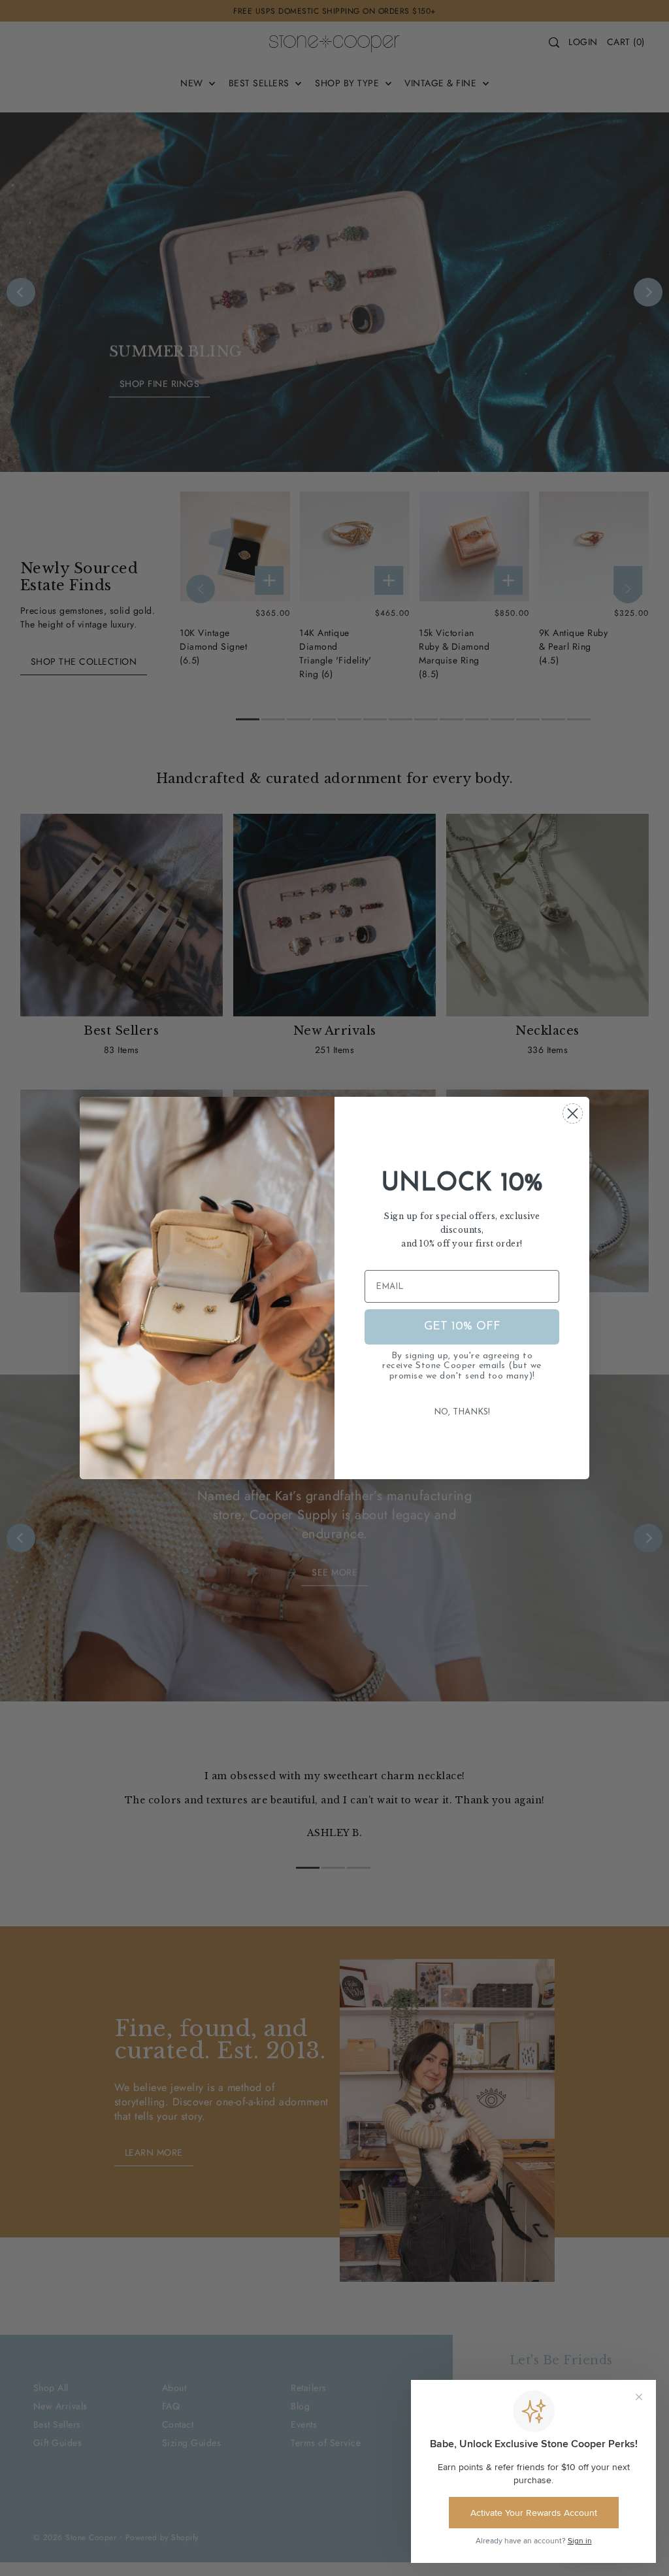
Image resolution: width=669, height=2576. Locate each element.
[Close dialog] (573, 1113)
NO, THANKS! (462, 1412)
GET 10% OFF (462, 1327)
